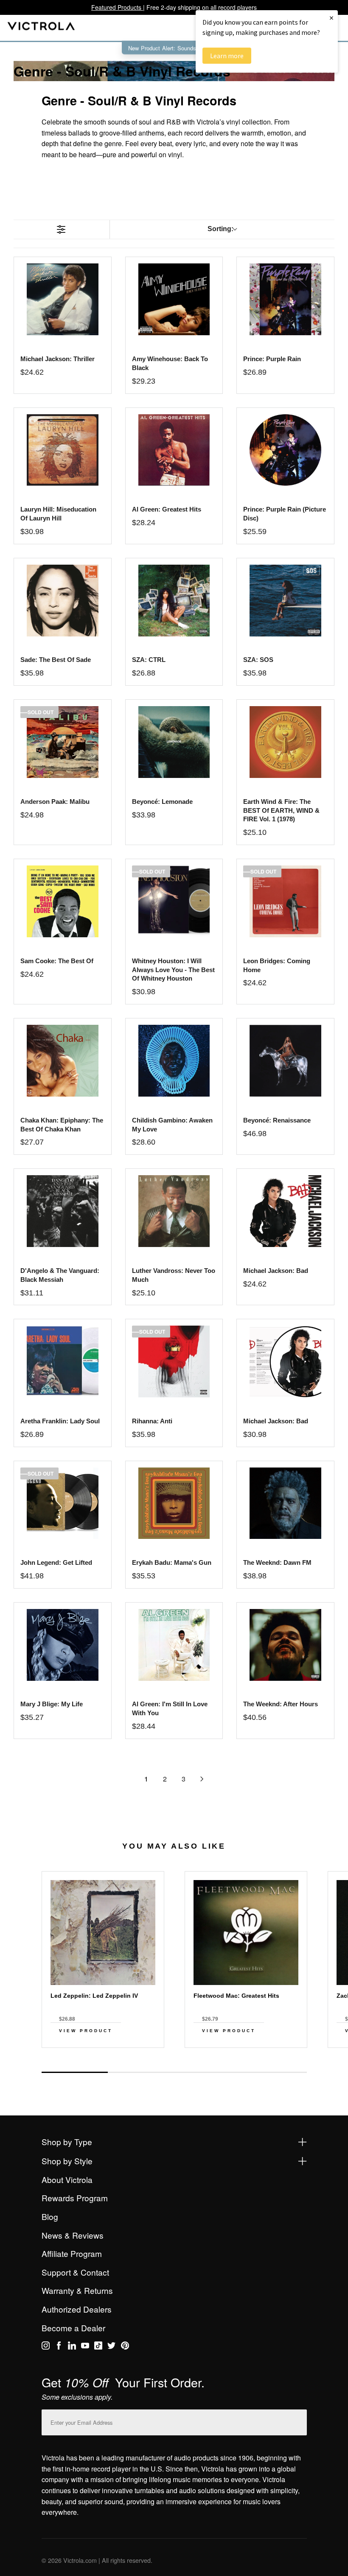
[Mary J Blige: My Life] (63, 1645)
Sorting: (220, 229)
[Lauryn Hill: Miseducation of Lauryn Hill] (63, 450)
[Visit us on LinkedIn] (72, 2347)
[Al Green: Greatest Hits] (174, 450)
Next (174, 2063)
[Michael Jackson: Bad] (285, 1211)
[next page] (202, 1779)
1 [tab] (75, 2072)
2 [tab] (141, 2072)
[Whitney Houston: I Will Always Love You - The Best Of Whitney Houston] (174, 901)
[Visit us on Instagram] (46, 2347)
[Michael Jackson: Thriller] (63, 299)
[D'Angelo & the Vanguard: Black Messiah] (63, 1211)
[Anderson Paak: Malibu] (63, 742)
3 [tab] (207, 2072)
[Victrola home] (41, 28)
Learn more (227, 56)
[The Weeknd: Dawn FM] (285, 1503)
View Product (86, 2031)
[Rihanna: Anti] (174, 1362)
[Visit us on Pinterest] (125, 2347)
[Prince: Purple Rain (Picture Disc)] (285, 450)
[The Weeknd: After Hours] (285, 1645)
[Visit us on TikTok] (98, 2347)
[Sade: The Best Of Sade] (63, 601)
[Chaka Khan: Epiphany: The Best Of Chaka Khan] (63, 1061)
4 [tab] (273, 2072)
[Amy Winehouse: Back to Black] (174, 299)
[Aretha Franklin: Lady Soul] (63, 1362)
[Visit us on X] (111, 2347)
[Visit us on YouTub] (85, 2347)
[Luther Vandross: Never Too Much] (174, 1211)
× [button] (331, 18)
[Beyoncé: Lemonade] (174, 742)
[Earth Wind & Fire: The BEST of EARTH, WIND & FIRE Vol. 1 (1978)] (285, 742)
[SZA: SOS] (285, 601)
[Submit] (298, 2421)
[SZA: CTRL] (174, 601)
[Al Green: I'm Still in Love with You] (174, 1645)
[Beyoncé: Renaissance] (285, 1061)
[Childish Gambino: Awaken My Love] (174, 1061)
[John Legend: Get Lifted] (63, 1503)
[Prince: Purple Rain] (285, 299)
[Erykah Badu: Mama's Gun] (174, 1503)
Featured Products (117, 7)
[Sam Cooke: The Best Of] (63, 901)
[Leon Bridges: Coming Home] (285, 901)
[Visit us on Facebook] (59, 2347)
